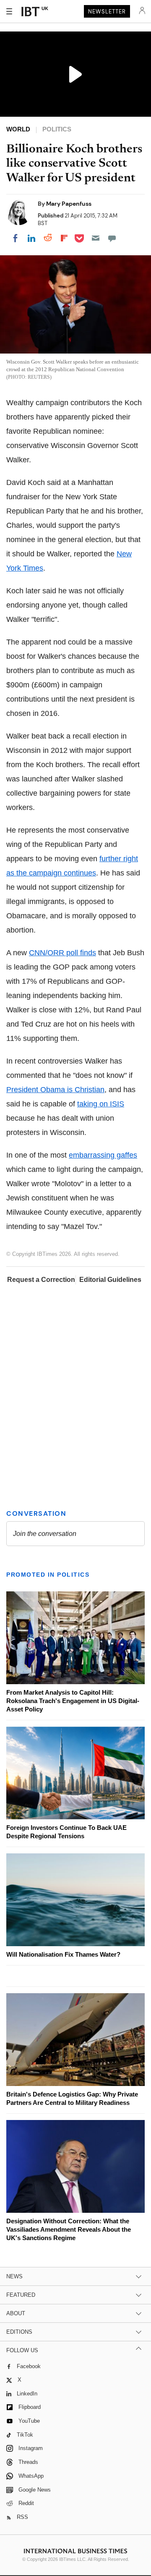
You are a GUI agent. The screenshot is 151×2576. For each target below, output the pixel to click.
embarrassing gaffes (103, 1155)
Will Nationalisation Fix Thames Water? (63, 1954)
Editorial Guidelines (110, 1280)
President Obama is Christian (55, 1090)
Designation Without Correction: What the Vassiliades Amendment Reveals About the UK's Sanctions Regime (69, 2229)
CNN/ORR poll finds (62, 953)
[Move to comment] (112, 238)
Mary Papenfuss (69, 204)
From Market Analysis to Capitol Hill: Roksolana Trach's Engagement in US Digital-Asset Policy (73, 1701)
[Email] (96, 238)
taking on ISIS (101, 1104)
